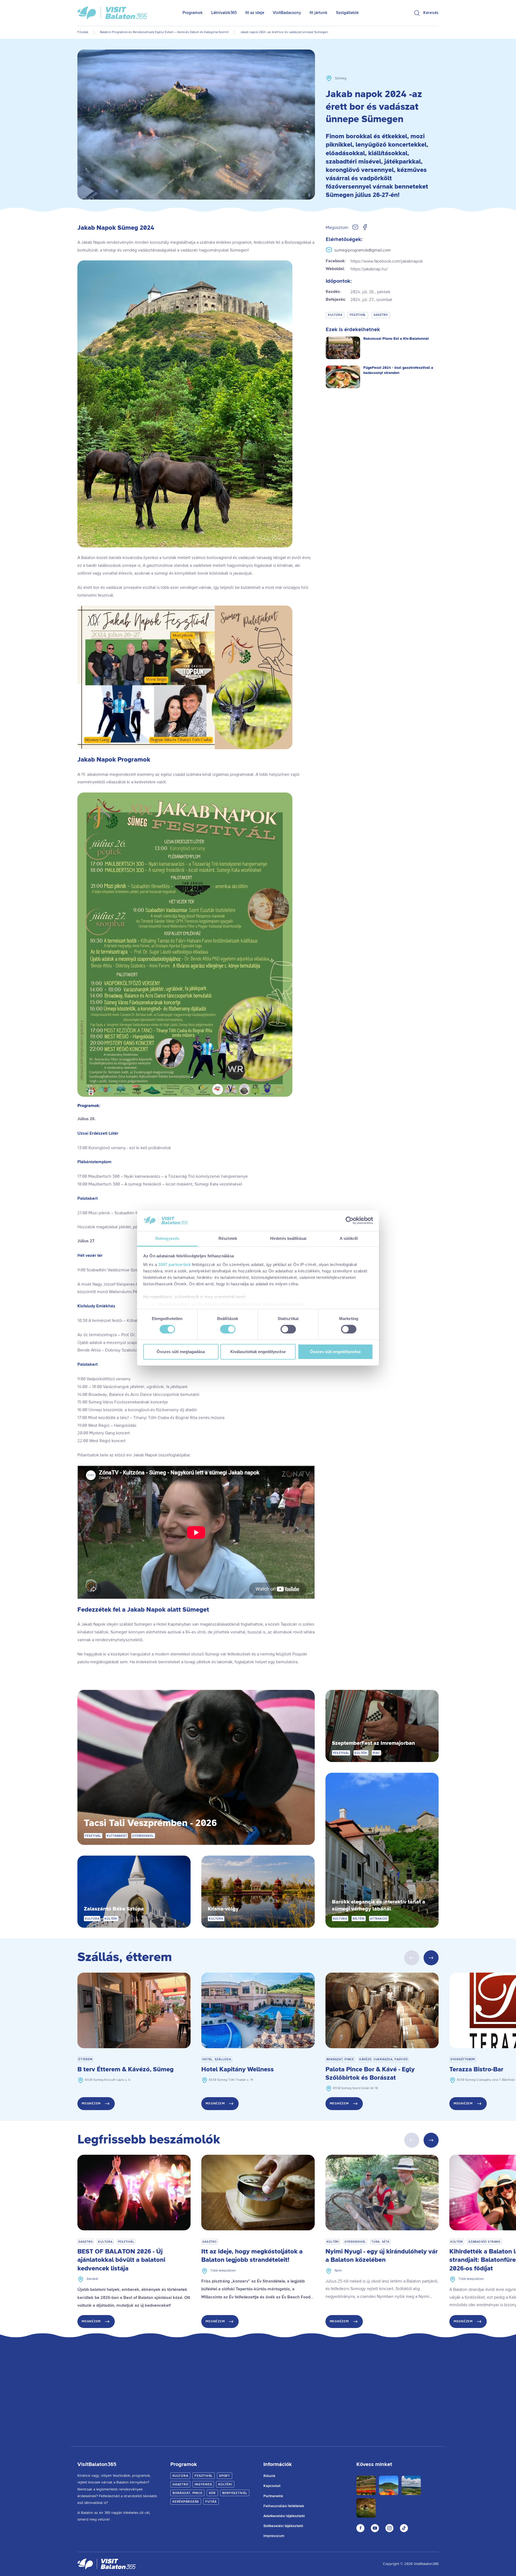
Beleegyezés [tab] (167, 1238)
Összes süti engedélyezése (335, 1352)
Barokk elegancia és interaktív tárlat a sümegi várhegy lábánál (379, 1906)
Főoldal (83, 32)
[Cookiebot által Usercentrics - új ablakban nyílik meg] (350, 1220)
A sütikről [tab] (349, 1238)
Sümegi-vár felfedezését (228, 1654)
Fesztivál (358, 315)
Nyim (338, 2271)
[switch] (228, 1329)
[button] (431, 1958)
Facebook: (374, 261)
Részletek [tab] (228, 1238)
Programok (193, 13)
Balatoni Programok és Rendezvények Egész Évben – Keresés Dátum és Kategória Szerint (164, 32)
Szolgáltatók (347, 13)
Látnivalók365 (224, 13)
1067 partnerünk (175, 1264)
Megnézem (91, 2103)
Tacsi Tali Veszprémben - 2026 (150, 1823)
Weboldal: (357, 269)
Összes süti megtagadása (181, 1352)
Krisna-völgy (223, 1909)
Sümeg (341, 78)
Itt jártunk (318, 13)
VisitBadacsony (287, 13)
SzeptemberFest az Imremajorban (373, 1743)
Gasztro (381, 315)
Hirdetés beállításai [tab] (288, 1238)
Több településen (223, 2271)
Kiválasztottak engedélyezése (258, 1352)
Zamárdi (92, 2279)
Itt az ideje (255, 13)
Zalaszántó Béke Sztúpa (114, 1909)
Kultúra (335, 315)
